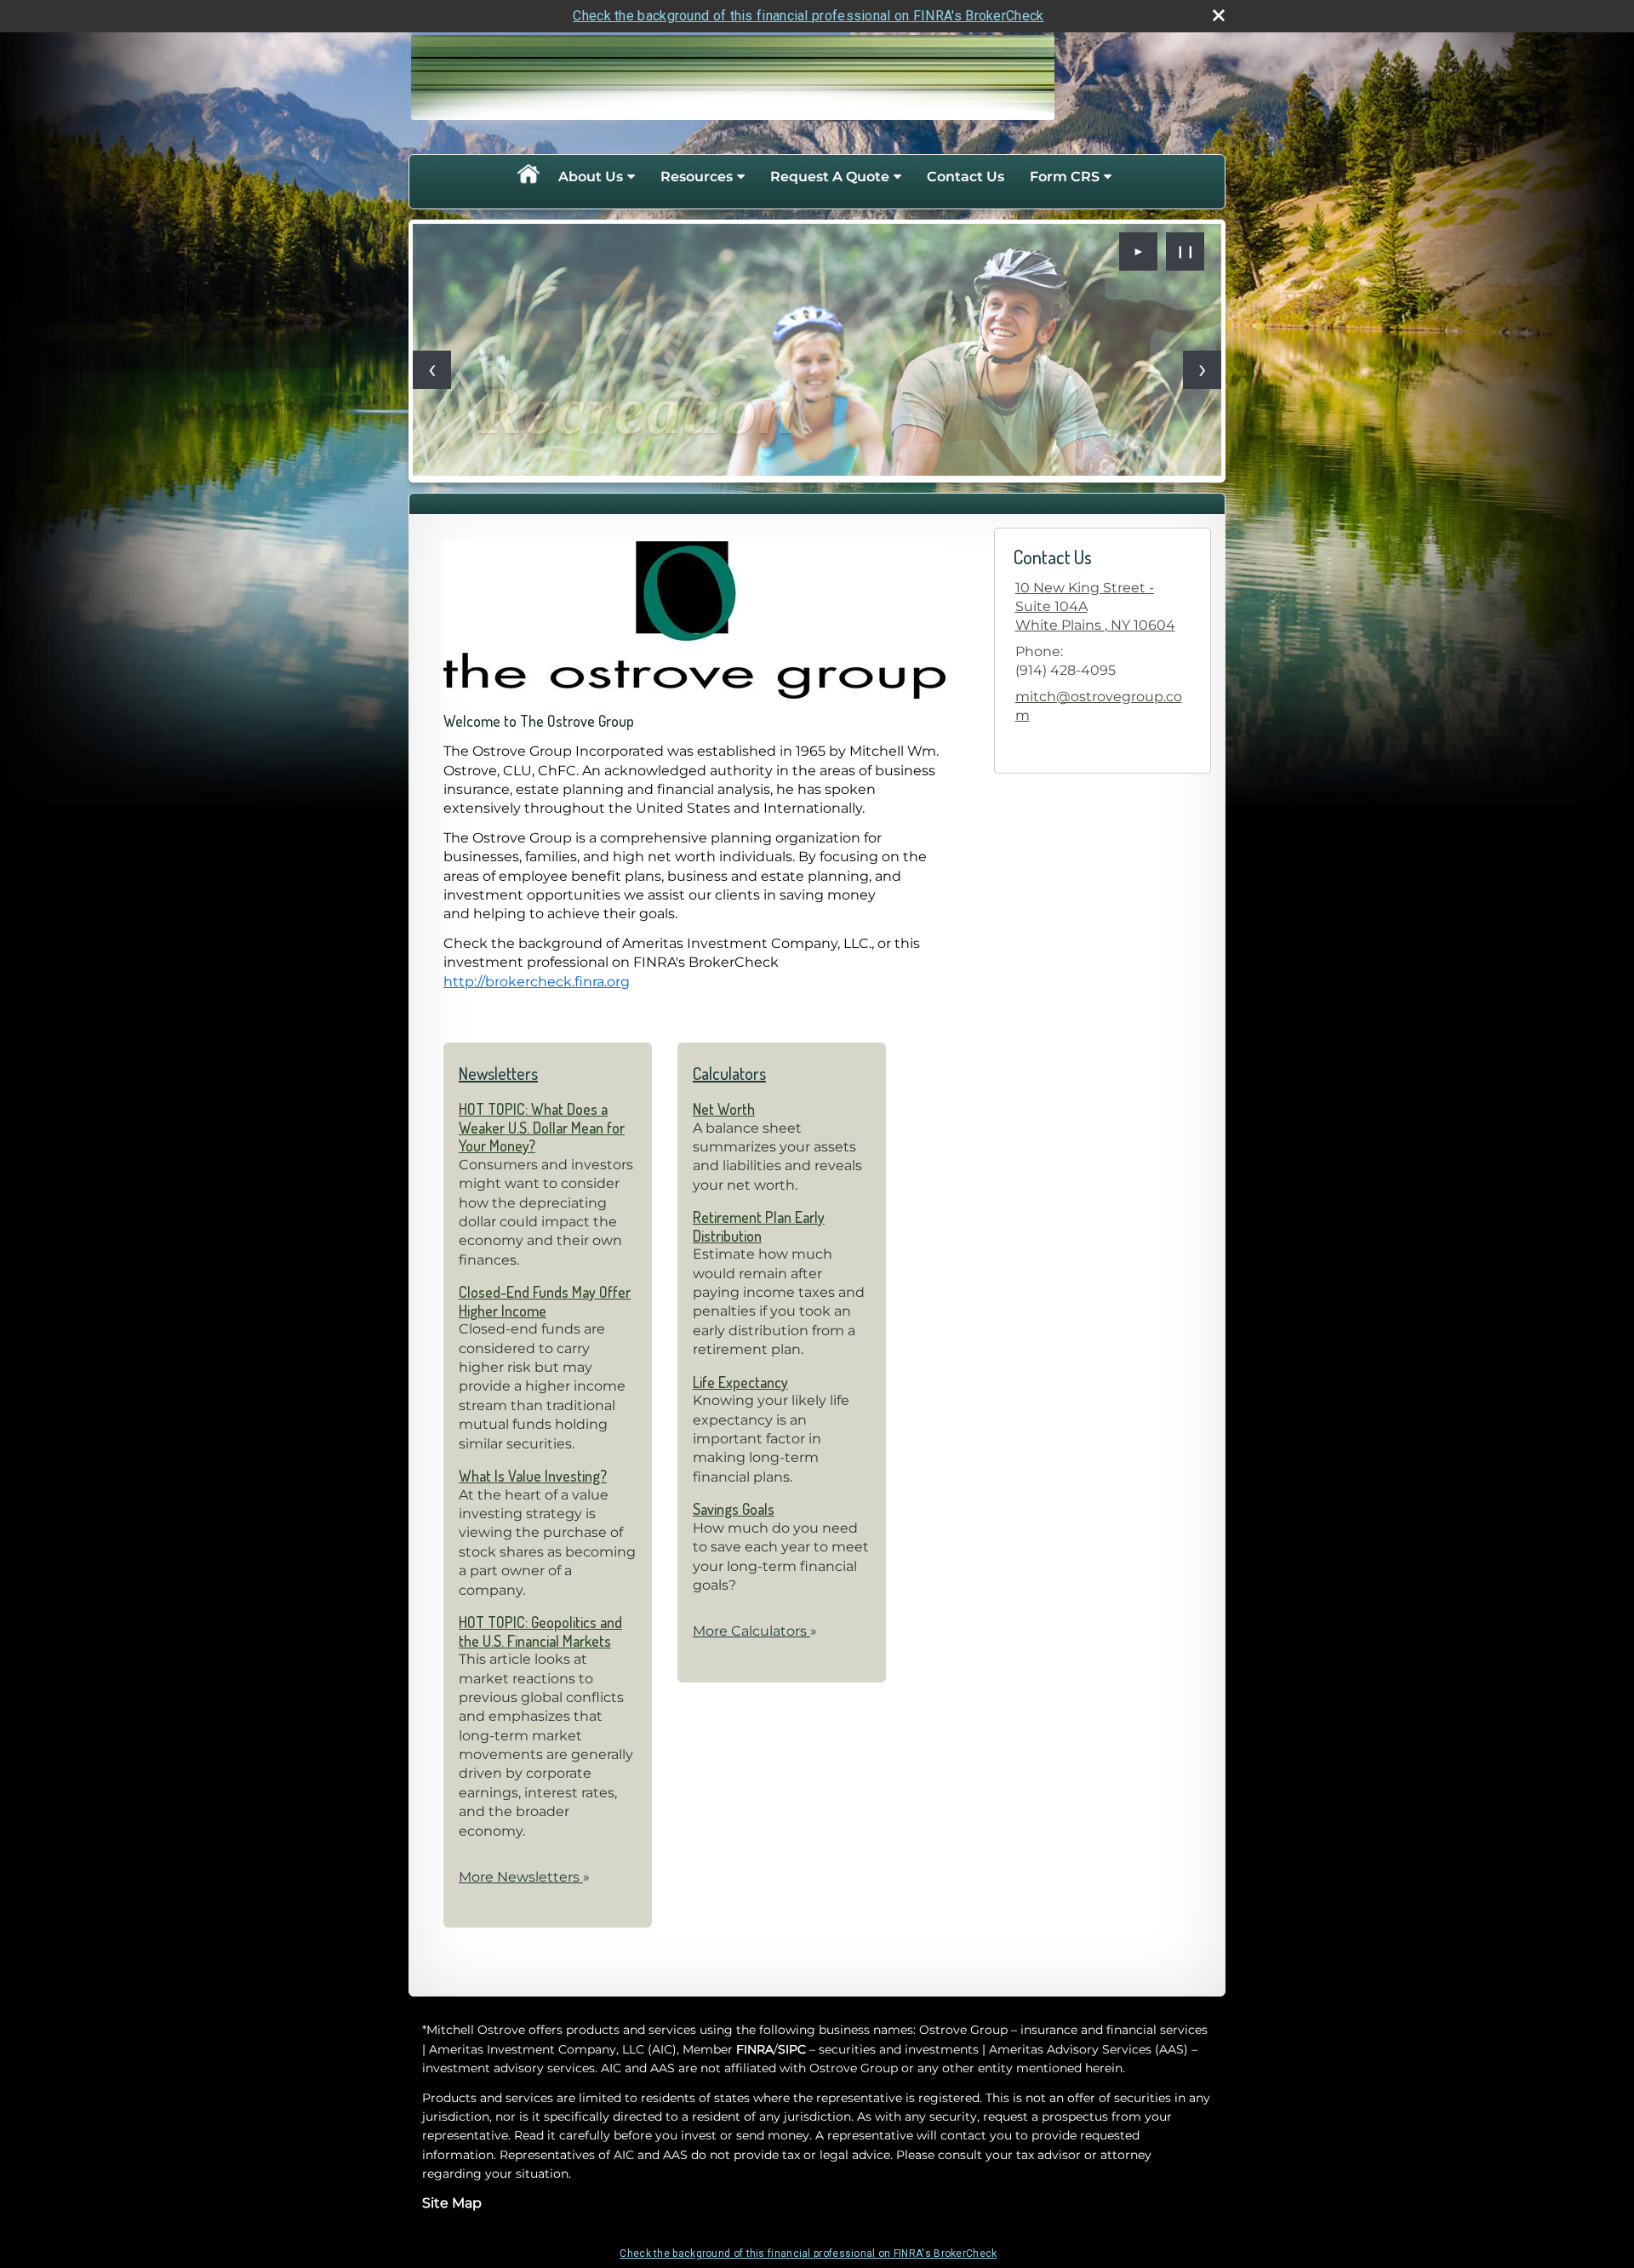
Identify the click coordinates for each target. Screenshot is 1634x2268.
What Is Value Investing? (533, 1476)
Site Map (452, 2203)
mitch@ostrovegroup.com (1099, 706)
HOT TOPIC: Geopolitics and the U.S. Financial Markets (540, 1631)
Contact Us (966, 177)
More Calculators (755, 1631)
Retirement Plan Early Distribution (759, 1226)
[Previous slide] (432, 370)
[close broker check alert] (1219, 15)
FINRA (755, 2049)
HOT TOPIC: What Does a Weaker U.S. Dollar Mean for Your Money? (542, 1127)
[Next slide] (1202, 370)
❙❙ (1186, 251)
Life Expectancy (740, 1382)
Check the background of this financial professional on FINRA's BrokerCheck (808, 16)
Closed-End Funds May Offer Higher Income (545, 1301)
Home (528, 177)
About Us (591, 177)
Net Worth (724, 1109)
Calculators (729, 1073)
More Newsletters (524, 1877)
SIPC (792, 2049)
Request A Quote (830, 177)
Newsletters (498, 1073)
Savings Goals (734, 1509)
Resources (697, 177)
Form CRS (1065, 177)
